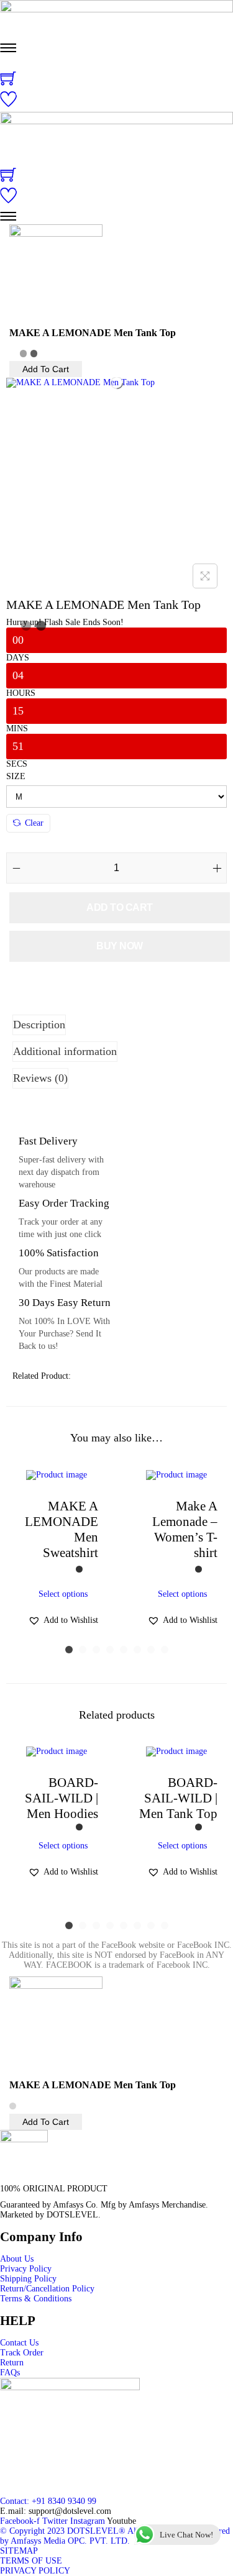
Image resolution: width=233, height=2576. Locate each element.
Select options (63, 1594)
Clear (34, 823)
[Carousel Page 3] (96, 1650)
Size (16, 776)
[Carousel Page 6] (137, 1650)
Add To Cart (46, 369)
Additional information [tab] (65, 1051)
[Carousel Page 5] (124, 1650)
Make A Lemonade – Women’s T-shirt (185, 1529)
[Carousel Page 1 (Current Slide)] (69, 1650)
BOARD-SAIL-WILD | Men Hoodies (62, 1798)
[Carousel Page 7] (151, 1650)
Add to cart (120, 907)
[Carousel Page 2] (83, 1650)
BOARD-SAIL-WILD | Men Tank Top (178, 1798)
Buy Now (120, 946)
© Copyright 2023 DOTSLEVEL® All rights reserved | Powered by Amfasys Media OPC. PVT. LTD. (115, 2536)
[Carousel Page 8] (165, 1650)
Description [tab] (39, 1025)
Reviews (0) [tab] (40, 1078)
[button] (63, 1620)
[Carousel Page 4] (110, 1650)
